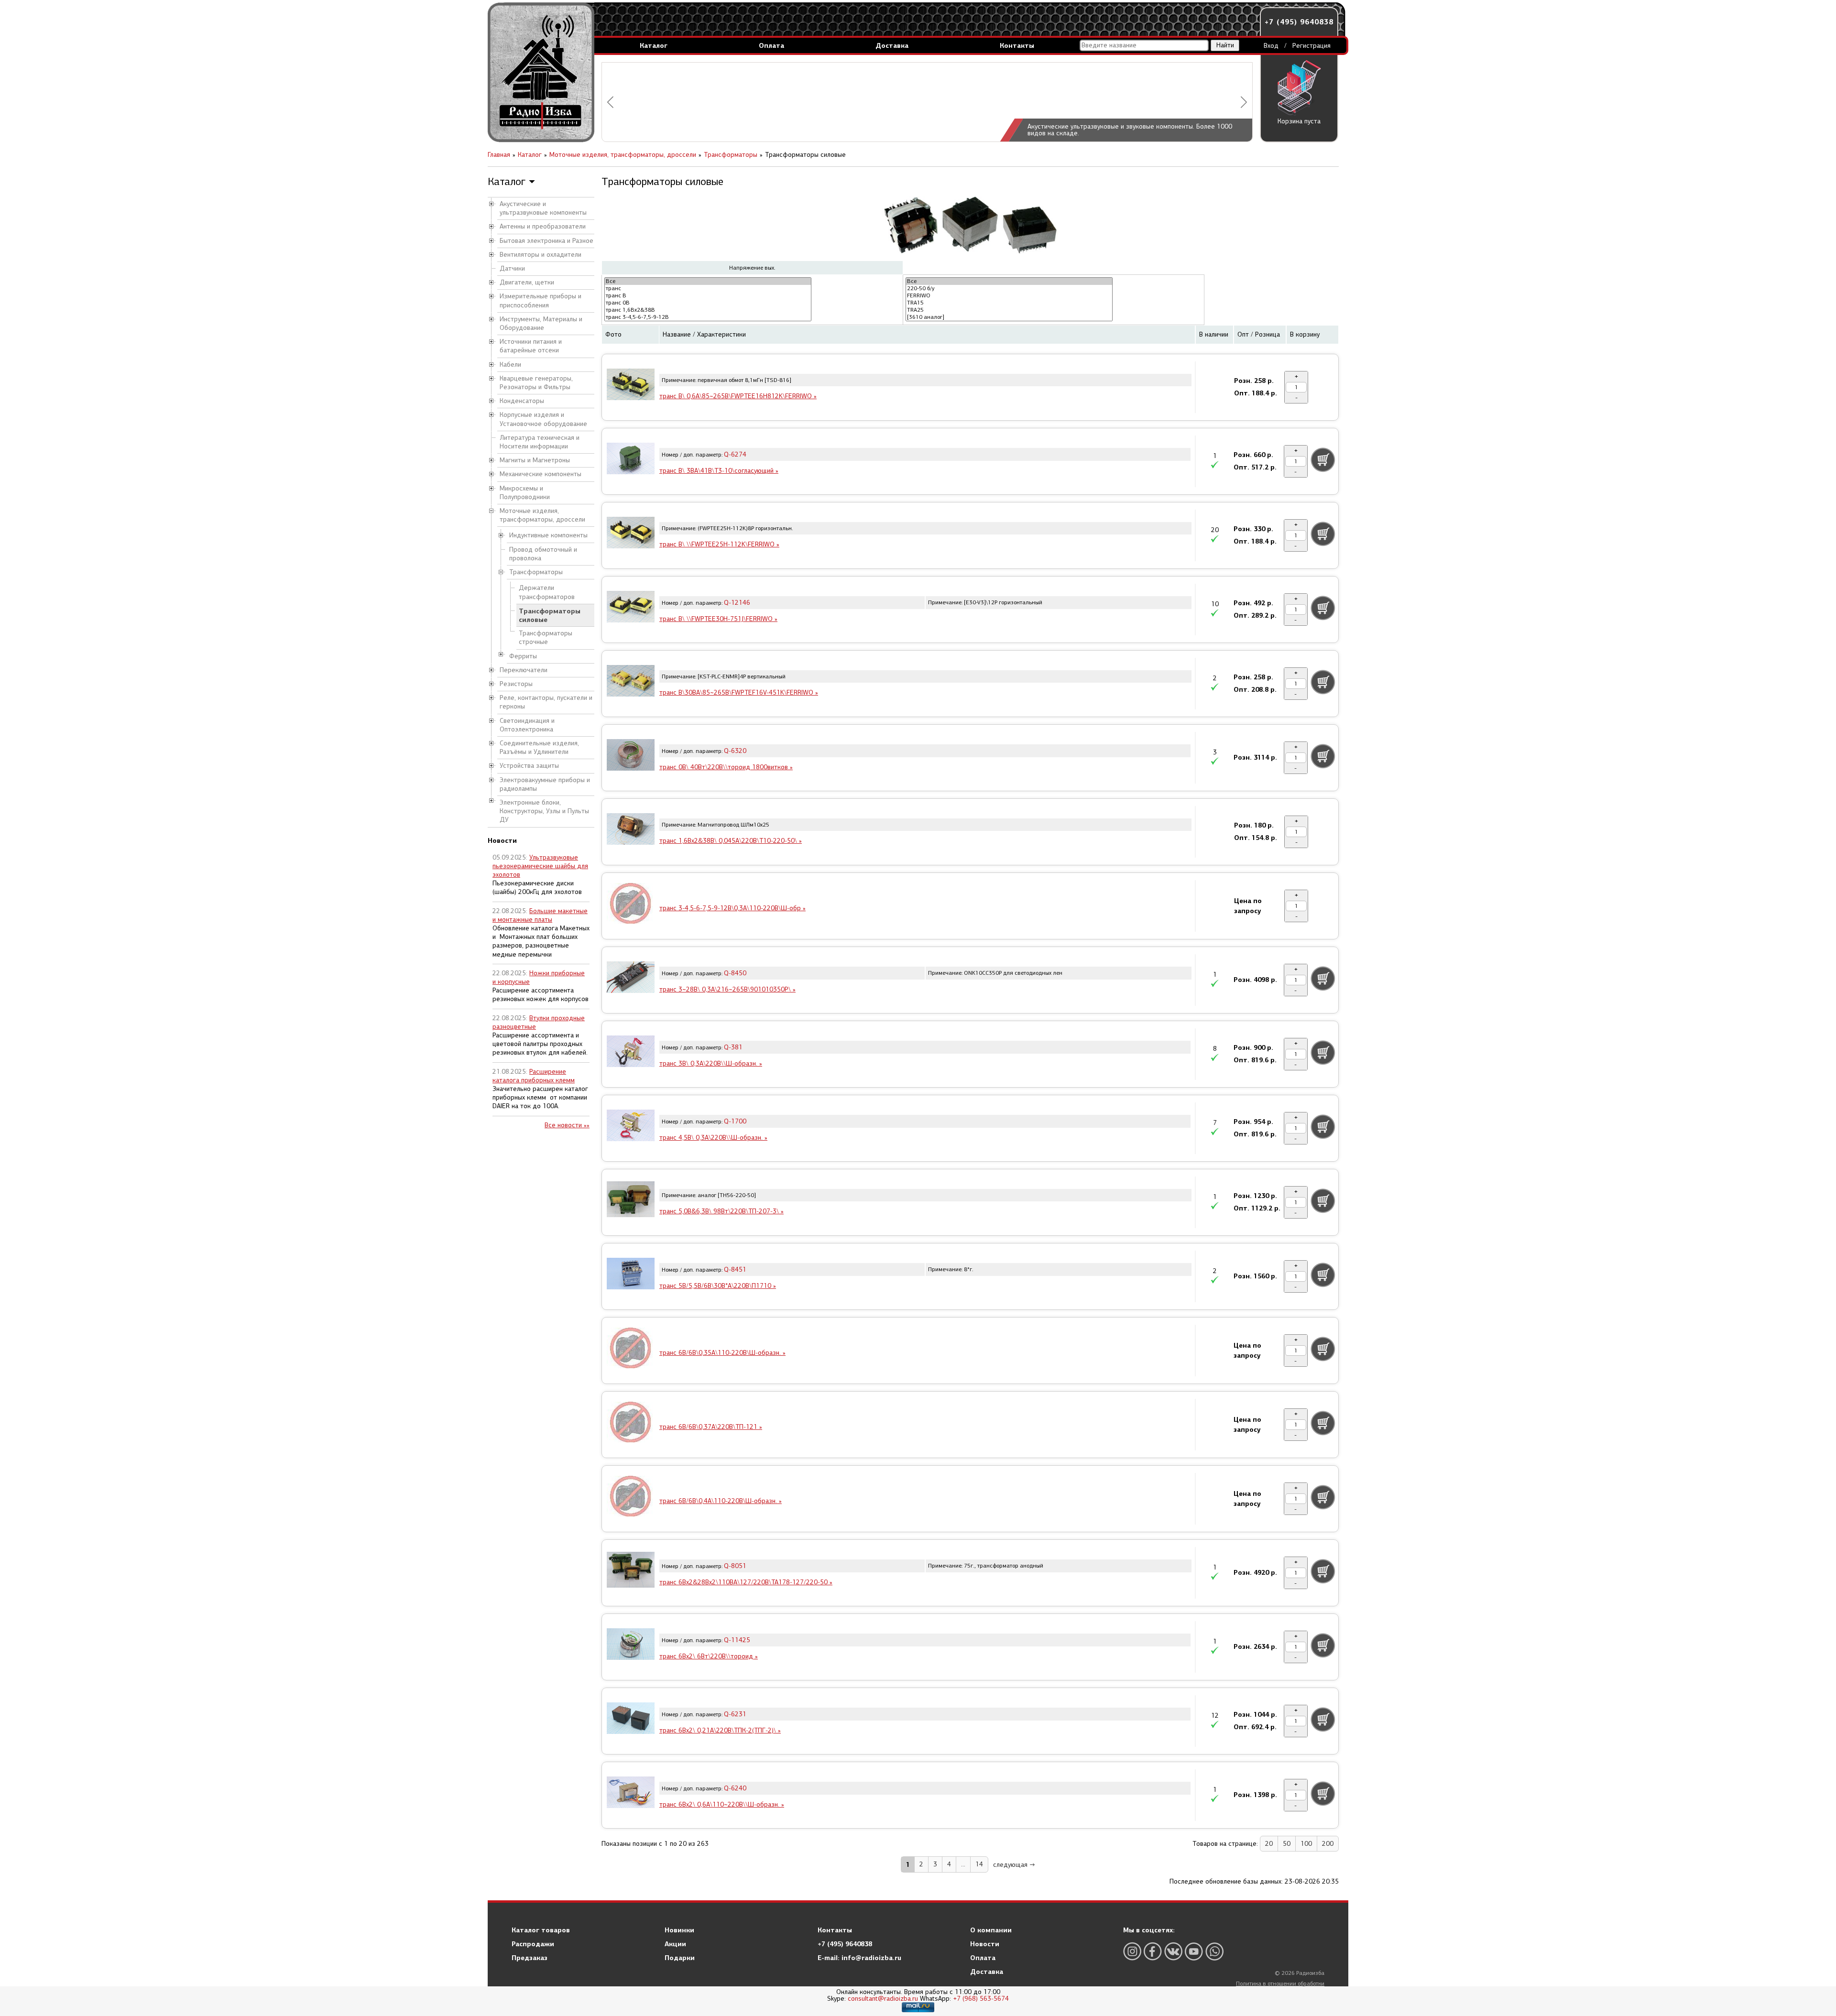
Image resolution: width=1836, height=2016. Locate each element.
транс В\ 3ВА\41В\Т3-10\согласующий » (719, 471)
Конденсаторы (522, 401)
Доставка (892, 45)
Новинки (679, 1930)
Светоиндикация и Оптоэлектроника (527, 725)
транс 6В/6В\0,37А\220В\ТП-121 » (711, 1427)
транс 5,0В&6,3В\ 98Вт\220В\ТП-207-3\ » (721, 1211)
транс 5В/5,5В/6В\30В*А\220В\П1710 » (718, 1286)
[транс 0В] (708, 303)
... (963, 1864)
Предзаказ (530, 1958)
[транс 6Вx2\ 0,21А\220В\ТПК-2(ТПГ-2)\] (631, 1720)
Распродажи (533, 1944)
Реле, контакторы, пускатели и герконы (546, 702)
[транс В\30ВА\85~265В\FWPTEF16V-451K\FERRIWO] (631, 682)
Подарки (680, 1958)
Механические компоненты (541, 474)
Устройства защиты (529, 766)
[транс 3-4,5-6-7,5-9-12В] (708, 317)
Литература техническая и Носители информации (540, 442)
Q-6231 (735, 1714)
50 (1287, 1844)
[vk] (1173, 1951)
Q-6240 (735, 1788)
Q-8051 (735, 1566)
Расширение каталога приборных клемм (534, 1076)
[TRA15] (1009, 303)
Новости (985, 1944)
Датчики (512, 268)
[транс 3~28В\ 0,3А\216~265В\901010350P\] (631, 979)
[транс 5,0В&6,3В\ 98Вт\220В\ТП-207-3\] (631, 1201)
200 (1328, 1844)
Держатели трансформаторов (547, 592)
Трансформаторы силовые (550, 615)
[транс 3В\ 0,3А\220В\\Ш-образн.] (631, 1053)
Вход (1271, 46)
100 (1306, 1844)
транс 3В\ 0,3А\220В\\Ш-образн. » (711, 1063)
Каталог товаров (541, 1930)
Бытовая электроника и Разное (546, 241)
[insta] (1132, 1951)
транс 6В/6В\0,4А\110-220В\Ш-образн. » (721, 1501)
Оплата (771, 45)
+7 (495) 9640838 (1299, 22)
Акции (675, 1944)
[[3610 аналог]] (1009, 317)
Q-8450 (735, 973)
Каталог (654, 45)
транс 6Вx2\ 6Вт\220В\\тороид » (709, 1656)
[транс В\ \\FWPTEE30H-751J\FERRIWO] (631, 608)
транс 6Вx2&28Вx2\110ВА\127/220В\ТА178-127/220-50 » (746, 1582)
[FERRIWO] (1009, 296)
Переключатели (524, 670)
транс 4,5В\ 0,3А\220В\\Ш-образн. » (713, 1138)
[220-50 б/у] (1009, 289)
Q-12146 (737, 603)
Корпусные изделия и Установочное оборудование (543, 419)
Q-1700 (735, 1121)
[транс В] (708, 296)
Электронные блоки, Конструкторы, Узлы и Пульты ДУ (544, 811)
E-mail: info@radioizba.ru (859, 1958)
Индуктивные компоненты (548, 535)
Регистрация (1311, 46)
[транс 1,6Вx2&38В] (708, 310)
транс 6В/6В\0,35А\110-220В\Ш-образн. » (722, 1353)
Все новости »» (567, 1125)
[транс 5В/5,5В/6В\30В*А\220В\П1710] (631, 1275)
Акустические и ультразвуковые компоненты (543, 208)
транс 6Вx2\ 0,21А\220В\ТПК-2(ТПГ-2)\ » (720, 1730)
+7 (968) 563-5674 (981, 1999)
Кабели (510, 365)
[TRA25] (1009, 310)
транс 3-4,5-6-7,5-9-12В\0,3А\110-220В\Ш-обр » (732, 908)
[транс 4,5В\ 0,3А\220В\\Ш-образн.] (631, 1127)
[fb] (1153, 1951)
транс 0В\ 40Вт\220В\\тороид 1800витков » (726, 767)
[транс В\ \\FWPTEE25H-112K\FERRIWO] (631, 534)
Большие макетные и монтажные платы (540, 915)
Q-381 (733, 1047)
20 (1269, 1844)
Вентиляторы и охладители (541, 255)
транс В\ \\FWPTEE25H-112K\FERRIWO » (719, 544)
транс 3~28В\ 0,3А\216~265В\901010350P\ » (727, 989)
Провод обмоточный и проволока (543, 554)
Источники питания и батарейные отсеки (531, 346)
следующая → (1014, 1865)
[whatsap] (1214, 1951)
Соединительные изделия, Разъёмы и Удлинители (539, 747)
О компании (991, 1930)
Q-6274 (735, 454)
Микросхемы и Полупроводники (525, 493)
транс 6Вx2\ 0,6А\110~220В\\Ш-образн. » (722, 1804)
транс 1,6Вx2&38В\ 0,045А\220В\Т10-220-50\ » (731, 841)
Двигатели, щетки (527, 282)
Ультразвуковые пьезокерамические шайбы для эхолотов (540, 866)
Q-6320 (735, 751)
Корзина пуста (1299, 121)
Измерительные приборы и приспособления (541, 300)
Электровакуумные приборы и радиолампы (545, 784)
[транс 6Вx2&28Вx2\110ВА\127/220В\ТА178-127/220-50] (631, 1571)
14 (979, 1864)
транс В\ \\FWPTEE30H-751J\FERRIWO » (718, 619)
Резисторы (516, 684)
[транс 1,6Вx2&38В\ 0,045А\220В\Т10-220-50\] (631, 830)
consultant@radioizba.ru (883, 1999)
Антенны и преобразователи (543, 226)
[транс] (708, 289)
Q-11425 (737, 1640)
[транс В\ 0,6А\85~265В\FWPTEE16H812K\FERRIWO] (631, 386)
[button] (610, 102)
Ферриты (523, 656)
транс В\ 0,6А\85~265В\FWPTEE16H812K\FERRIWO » (738, 396)
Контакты (1017, 45)
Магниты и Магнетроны (535, 460)
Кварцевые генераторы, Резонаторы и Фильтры (536, 383)
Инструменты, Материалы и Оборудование (541, 323)
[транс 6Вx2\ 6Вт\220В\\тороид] (631, 1645)
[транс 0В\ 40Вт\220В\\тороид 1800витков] (631, 756)
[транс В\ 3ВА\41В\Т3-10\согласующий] (631, 460)
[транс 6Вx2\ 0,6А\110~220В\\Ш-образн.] (631, 1794)
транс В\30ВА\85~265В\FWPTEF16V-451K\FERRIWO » (739, 692)
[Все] (708, 281)
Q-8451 (735, 1270)
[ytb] (1194, 1951)
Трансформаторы (536, 572)
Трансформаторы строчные (546, 637)
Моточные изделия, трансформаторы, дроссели (542, 515)
